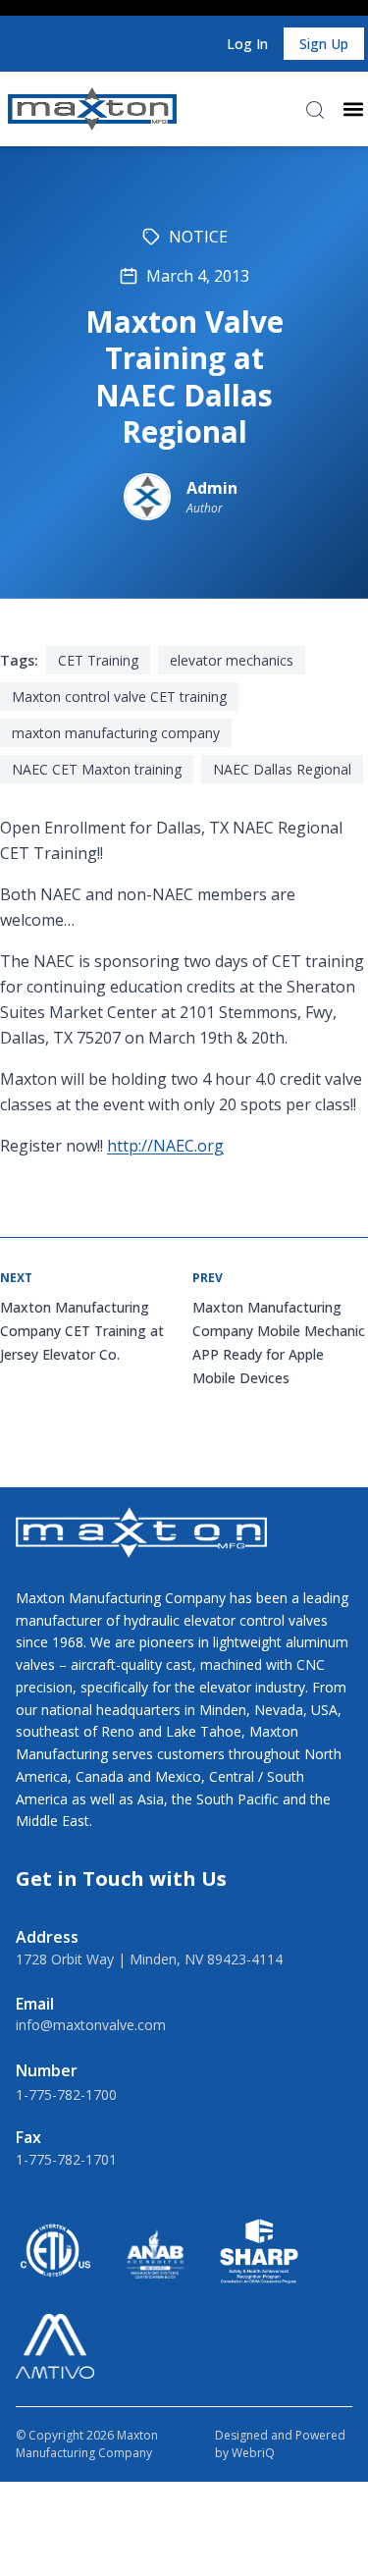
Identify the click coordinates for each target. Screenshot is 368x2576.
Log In (247, 44)
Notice (198, 237)
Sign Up (324, 44)
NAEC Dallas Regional (282, 769)
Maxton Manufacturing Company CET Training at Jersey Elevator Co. (82, 1331)
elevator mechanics (232, 660)
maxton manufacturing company (116, 733)
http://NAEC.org (165, 1146)
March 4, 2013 (198, 276)
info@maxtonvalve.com (91, 2025)
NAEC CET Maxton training (97, 769)
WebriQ (253, 2453)
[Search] (315, 110)
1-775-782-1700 (66, 2094)
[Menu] (353, 109)
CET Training (98, 660)
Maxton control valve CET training (119, 697)
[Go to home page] (92, 109)
